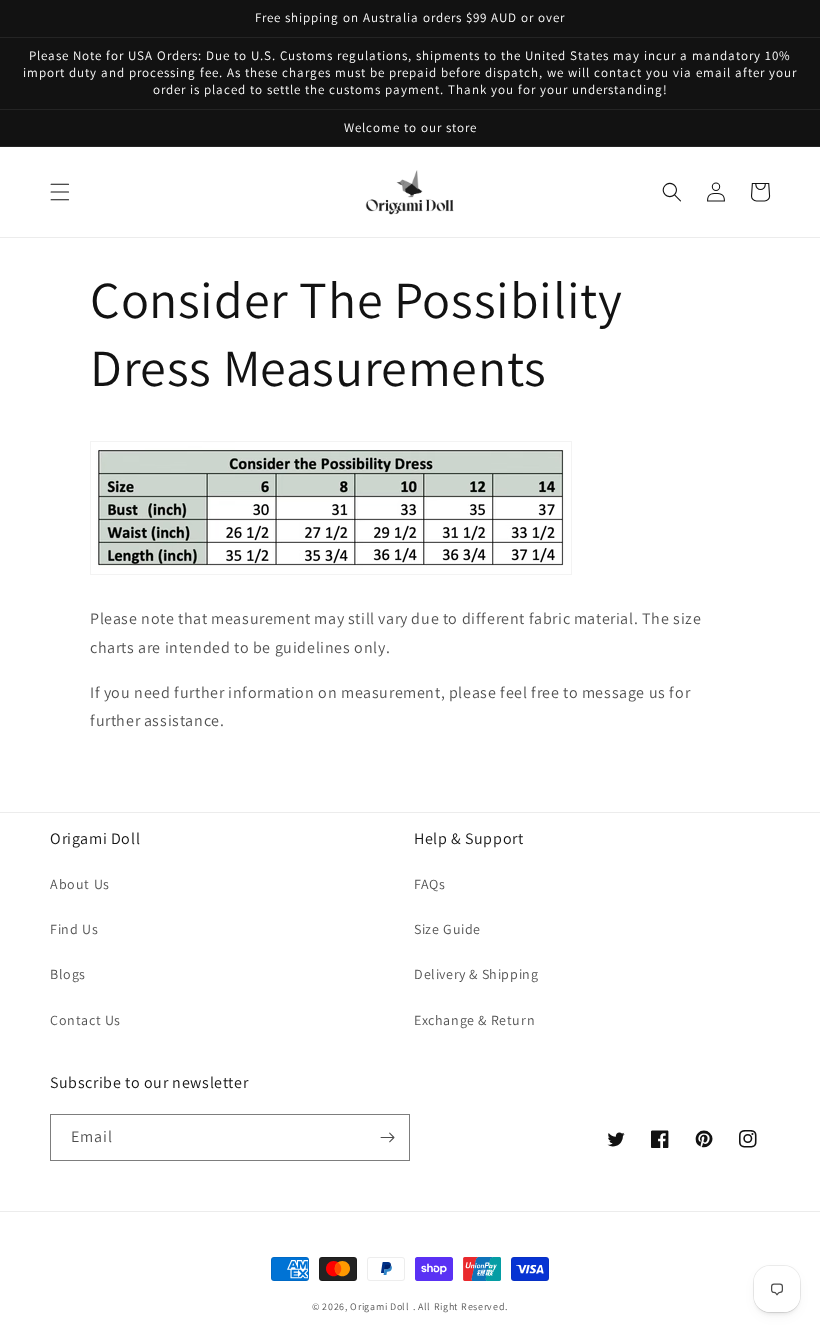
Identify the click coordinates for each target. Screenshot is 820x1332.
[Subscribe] (387, 1137)
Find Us (74, 929)
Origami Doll (381, 1306)
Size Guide (447, 929)
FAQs (429, 884)
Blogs (68, 974)
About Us (80, 884)
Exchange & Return (474, 1020)
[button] (60, 192)
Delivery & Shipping (476, 974)
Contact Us (85, 1020)
